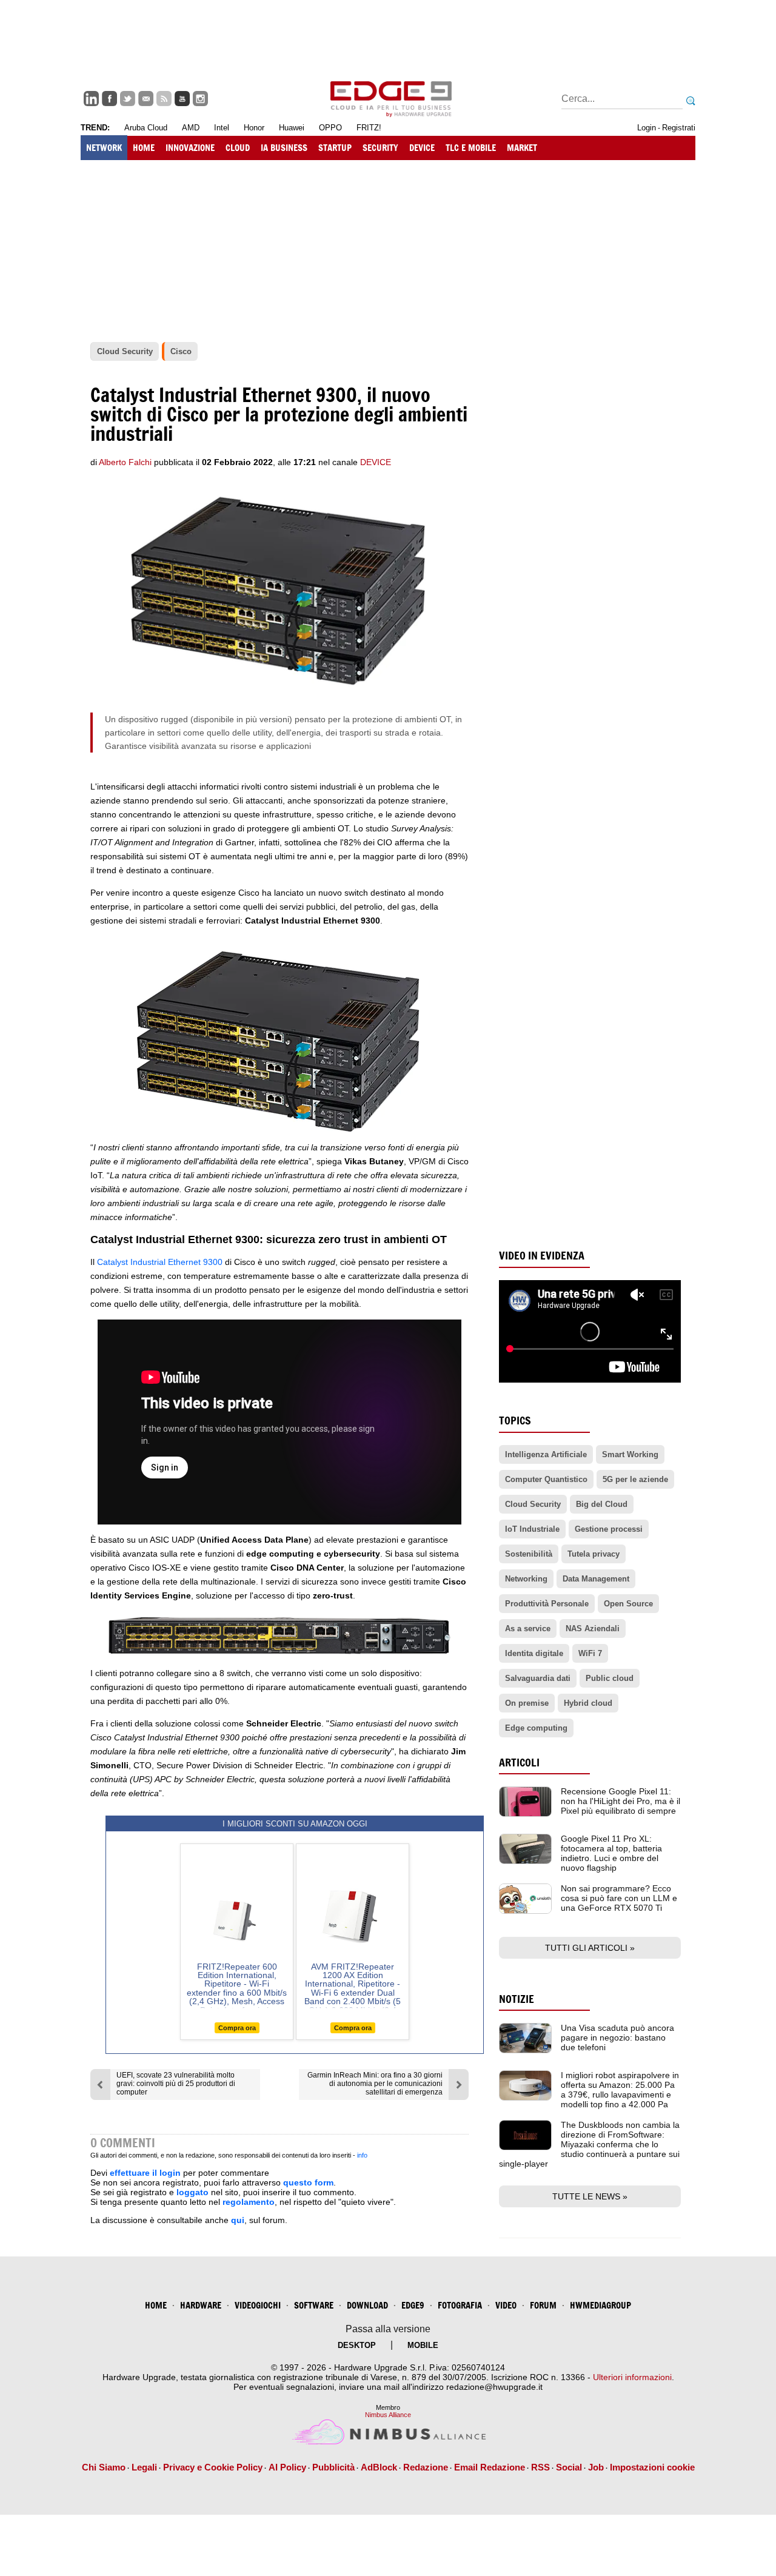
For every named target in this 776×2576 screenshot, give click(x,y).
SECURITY (380, 148)
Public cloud (610, 1678)
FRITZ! (369, 128)
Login (647, 128)
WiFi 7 (590, 1653)
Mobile (423, 2345)
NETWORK (104, 148)
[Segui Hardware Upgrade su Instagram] (200, 99)
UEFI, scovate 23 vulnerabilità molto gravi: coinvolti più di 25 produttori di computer (176, 2084)
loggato (192, 2192)
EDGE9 (413, 2305)
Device (376, 462)
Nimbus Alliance (388, 2415)
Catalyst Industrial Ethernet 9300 (161, 1262)
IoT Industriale (532, 1529)
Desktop (357, 2345)
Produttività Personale (547, 1604)
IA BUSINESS (284, 148)
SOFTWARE (314, 2305)
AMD (191, 128)
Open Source (628, 1604)
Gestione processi (609, 1529)
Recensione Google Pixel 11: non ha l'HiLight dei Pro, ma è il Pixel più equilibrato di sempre (620, 1801)
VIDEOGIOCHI (258, 2305)
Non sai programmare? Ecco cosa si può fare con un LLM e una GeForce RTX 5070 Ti (619, 1898)
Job (596, 2467)
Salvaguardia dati (538, 1678)
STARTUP (335, 148)
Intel (222, 128)
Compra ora (237, 2028)
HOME (144, 148)
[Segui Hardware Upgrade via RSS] (164, 99)
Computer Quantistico (546, 1479)
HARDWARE (201, 2305)
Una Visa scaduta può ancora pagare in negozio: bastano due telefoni (617, 2038)
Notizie (517, 1999)
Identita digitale (534, 1653)
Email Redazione (490, 2467)
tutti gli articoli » (590, 1948)
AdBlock (379, 2467)
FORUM (543, 2305)
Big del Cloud (602, 1504)
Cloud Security (533, 1504)
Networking (526, 1579)
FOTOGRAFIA (460, 2305)
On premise (527, 1703)
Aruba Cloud (146, 128)
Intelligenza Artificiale (546, 1454)
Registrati (679, 128)
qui (238, 2220)
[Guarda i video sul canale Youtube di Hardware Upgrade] (182, 99)
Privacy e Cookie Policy (213, 2467)
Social (569, 2467)
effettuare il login (145, 2173)
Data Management (596, 1579)
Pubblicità (333, 2467)
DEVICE (422, 148)
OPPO (330, 128)
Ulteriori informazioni (632, 2377)
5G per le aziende (635, 1479)
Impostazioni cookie (652, 2467)
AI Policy (287, 2467)
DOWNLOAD (367, 2305)
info (362, 2155)
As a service (528, 1628)
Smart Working (630, 1454)
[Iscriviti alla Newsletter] (146, 99)
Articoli (519, 1763)
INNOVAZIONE (190, 148)
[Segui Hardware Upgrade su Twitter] (128, 99)
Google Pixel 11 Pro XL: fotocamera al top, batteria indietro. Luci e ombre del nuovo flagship (611, 1853)
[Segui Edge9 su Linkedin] (91, 99)
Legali (144, 2467)
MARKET (522, 148)
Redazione (426, 2467)
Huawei (292, 128)
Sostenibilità (529, 1554)
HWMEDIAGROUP (600, 2305)
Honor (254, 128)
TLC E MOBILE (471, 148)
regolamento (249, 2202)
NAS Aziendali (593, 1628)
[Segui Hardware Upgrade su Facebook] (109, 99)
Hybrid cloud (588, 1703)
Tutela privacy (594, 1554)
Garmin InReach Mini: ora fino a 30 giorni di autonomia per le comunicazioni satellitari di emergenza (375, 2084)
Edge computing (536, 1728)
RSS (540, 2467)
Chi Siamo (104, 2467)
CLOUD (238, 148)
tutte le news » (590, 2196)
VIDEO (506, 2305)
